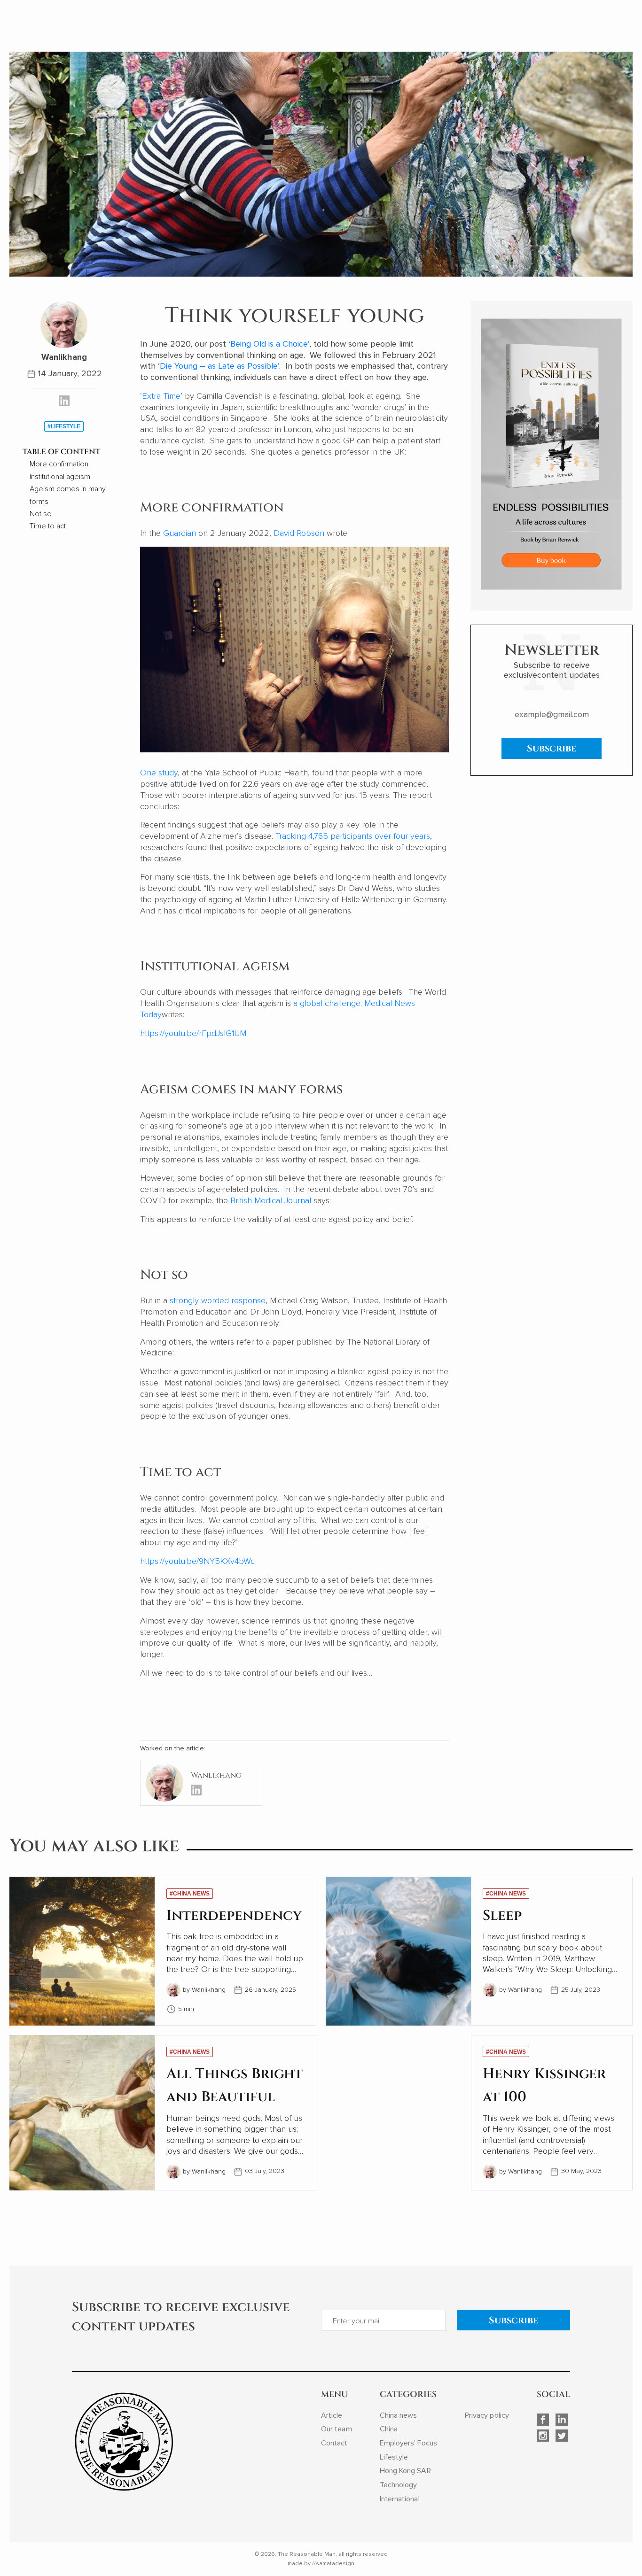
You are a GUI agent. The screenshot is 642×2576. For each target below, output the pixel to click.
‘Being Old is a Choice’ (269, 344)
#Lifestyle (64, 426)
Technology (399, 2485)
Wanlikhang (64, 357)
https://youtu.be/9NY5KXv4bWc (197, 1561)
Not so (41, 514)
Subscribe (552, 748)
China (389, 2429)
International (400, 2499)
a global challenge (327, 1003)
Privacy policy (487, 2415)
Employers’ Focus (408, 2443)
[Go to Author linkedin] (64, 402)
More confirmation (59, 464)
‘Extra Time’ (161, 396)
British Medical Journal (271, 1200)
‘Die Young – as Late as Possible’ (219, 366)
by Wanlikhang (204, 1990)
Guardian (180, 533)
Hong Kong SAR (405, 2471)
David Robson (299, 533)
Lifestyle (394, 2457)
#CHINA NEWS (190, 1894)
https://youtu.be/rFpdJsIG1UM (193, 1033)
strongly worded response (218, 1300)
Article (332, 2415)
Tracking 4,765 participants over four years (353, 836)
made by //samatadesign (321, 2564)
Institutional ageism (60, 477)
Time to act (48, 526)
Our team (337, 2429)
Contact (334, 2443)
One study (159, 773)
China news (399, 2415)
